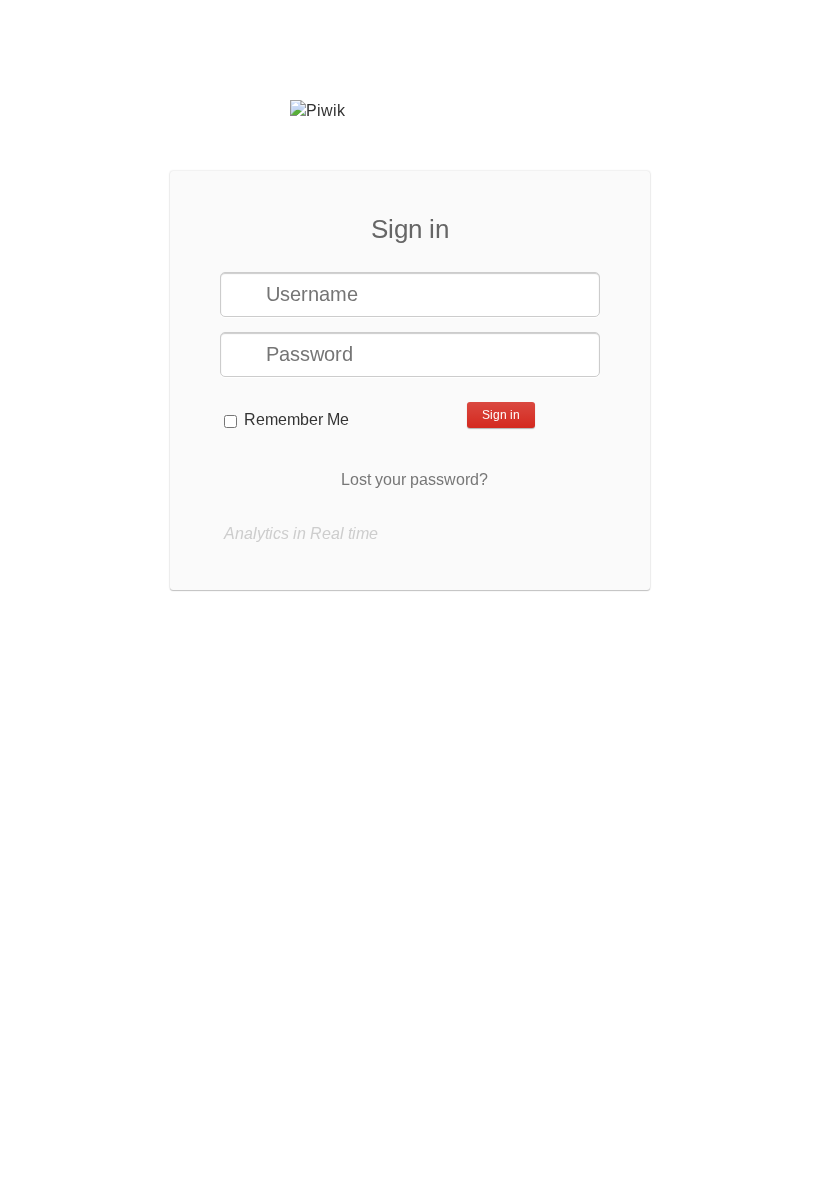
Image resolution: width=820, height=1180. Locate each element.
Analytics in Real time (301, 533)
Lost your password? (414, 479)
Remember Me (296, 419)
